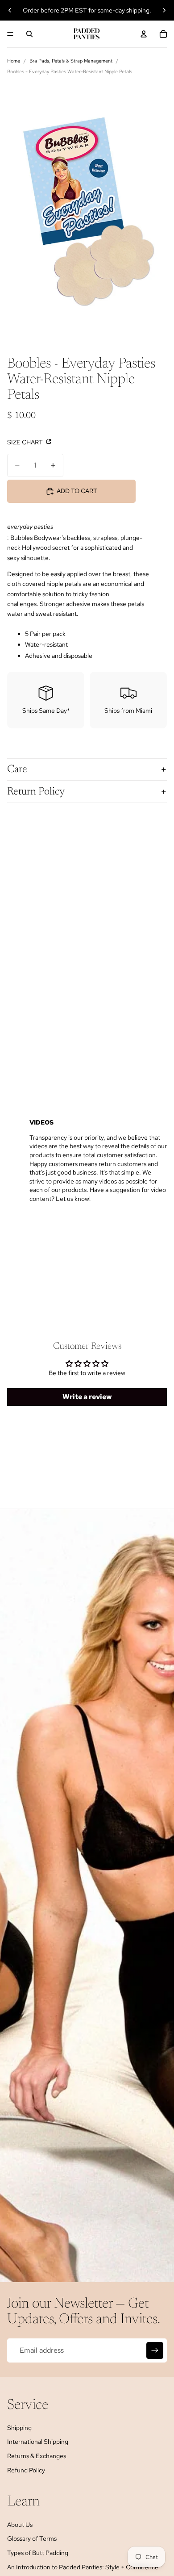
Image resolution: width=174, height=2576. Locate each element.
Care (17, 769)
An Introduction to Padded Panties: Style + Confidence (83, 2567)
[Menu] (10, 34)
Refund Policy (26, 2470)
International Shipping (38, 2442)
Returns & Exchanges (37, 2456)
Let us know (72, 1199)
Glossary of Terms (32, 2538)
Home (14, 61)
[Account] (144, 34)
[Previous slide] (10, 10)
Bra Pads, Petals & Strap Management (71, 61)
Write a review (87, 1397)
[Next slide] (164, 10)
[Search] (29, 34)
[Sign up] (155, 2350)
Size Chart (26, 442)
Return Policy (36, 792)
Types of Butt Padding (38, 2553)
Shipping (19, 2428)
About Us (20, 2525)
